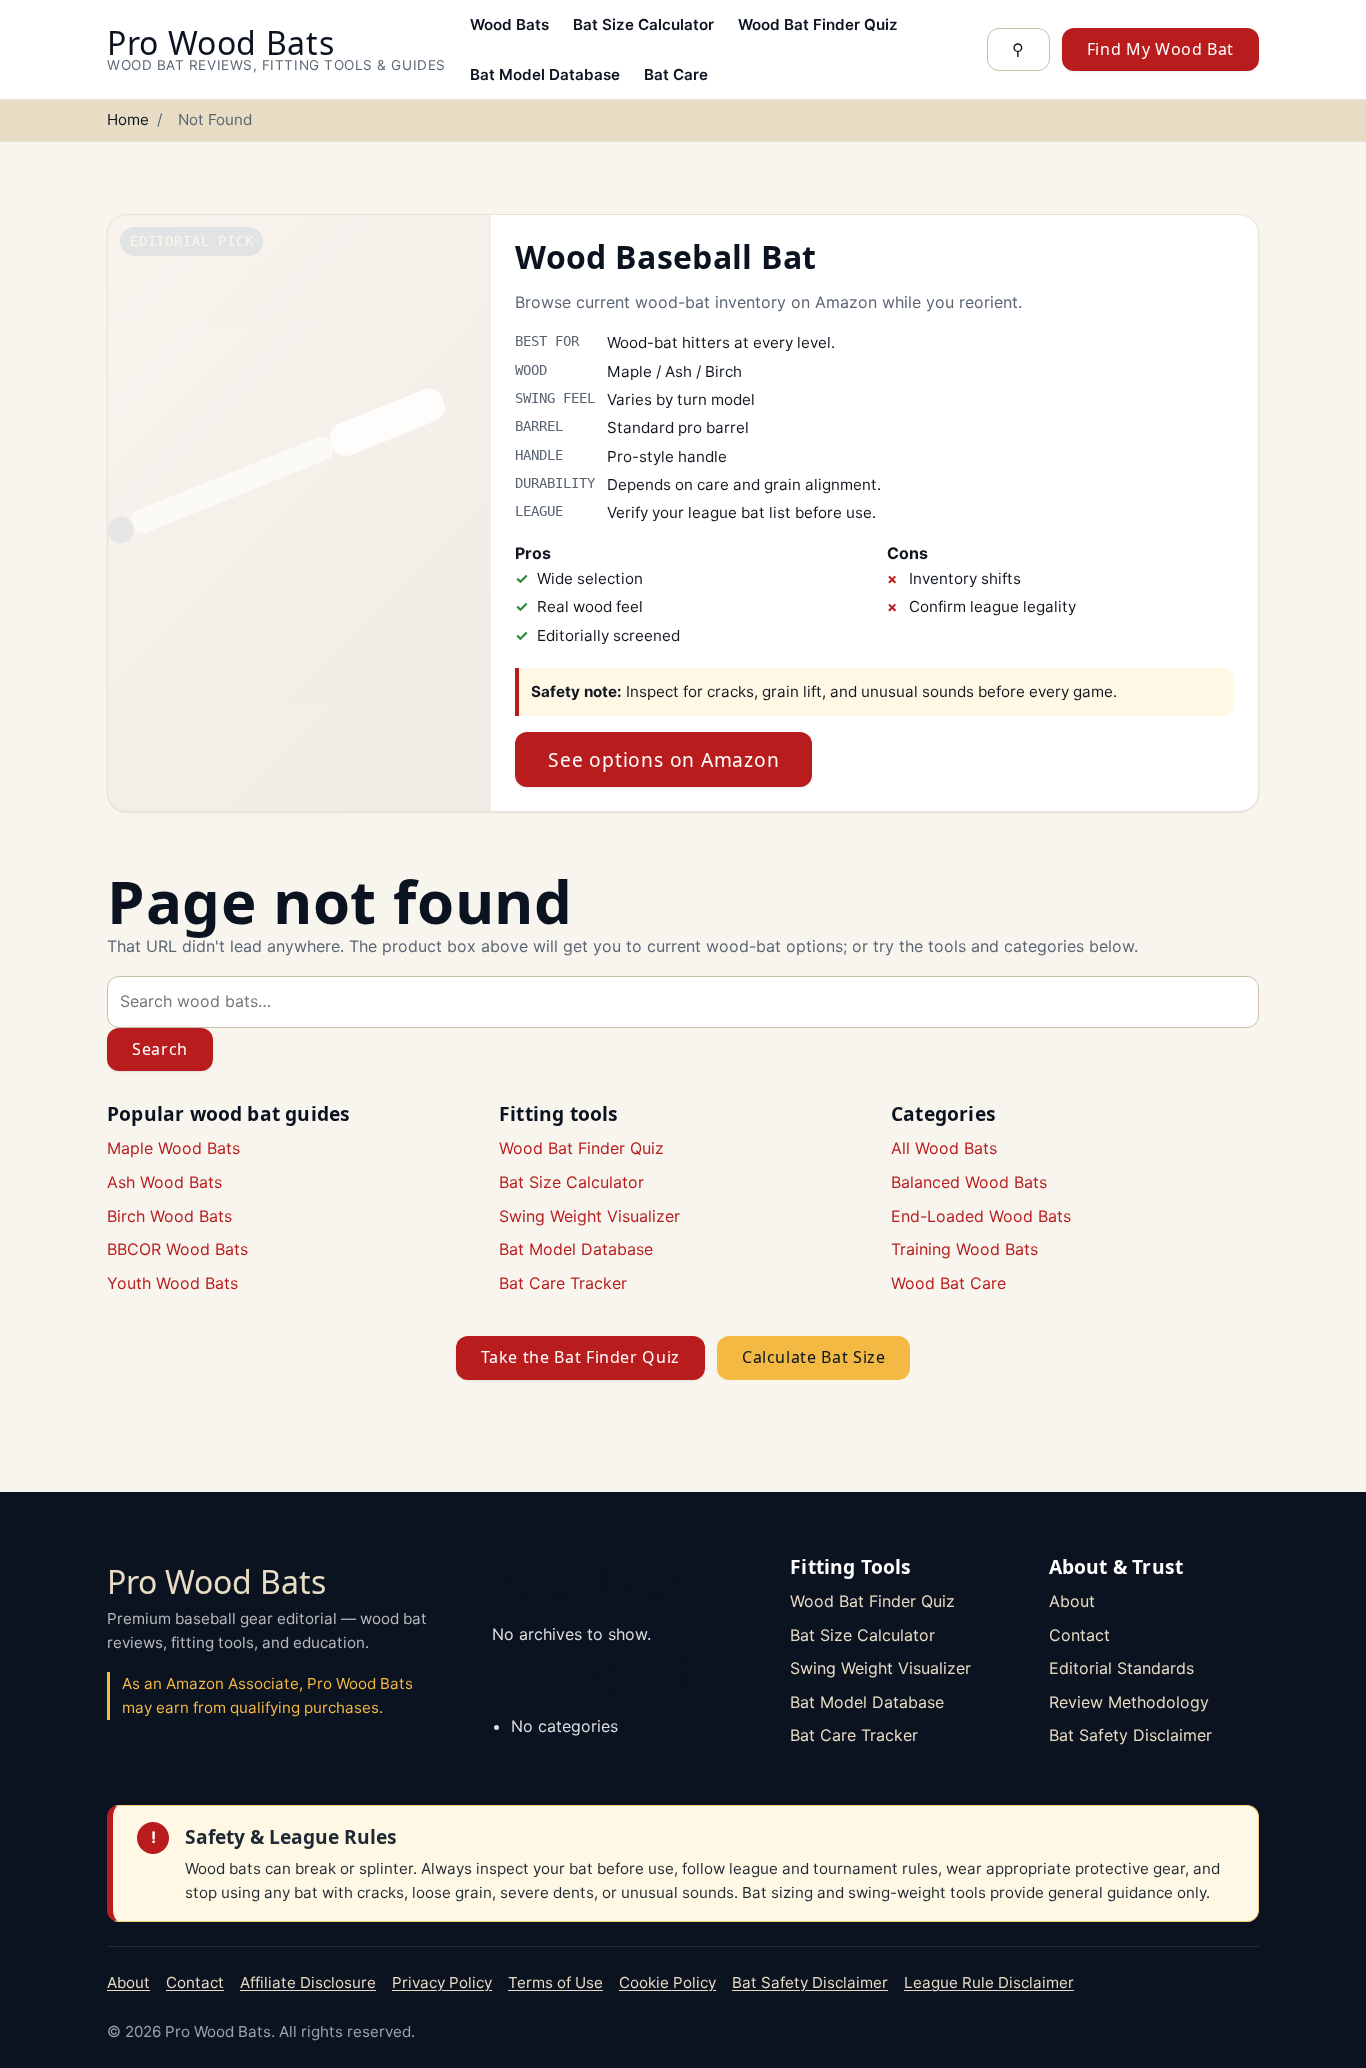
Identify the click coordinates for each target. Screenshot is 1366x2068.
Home (128, 119)
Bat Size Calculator (643, 24)
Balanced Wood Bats (969, 1182)
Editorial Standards (1121, 1668)
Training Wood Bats (964, 1249)
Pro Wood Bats (216, 1581)
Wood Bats (509, 24)
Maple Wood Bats (173, 1148)
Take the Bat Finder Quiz (580, 1357)
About (1072, 1601)
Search (160, 1049)
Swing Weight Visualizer (589, 1216)
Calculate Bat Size (814, 1357)
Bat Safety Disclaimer (1130, 1735)
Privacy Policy (442, 1982)
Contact (1079, 1635)
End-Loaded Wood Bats (981, 1216)
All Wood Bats (944, 1148)
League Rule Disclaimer (989, 1982)
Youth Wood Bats (172, 1283)
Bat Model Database (545, 74)
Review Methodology (1129, 1702)
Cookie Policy (667, 1982)
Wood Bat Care (948, 1283)
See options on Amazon (663, 759)
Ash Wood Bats (164, 1182)
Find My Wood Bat (1160, 49)
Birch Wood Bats (169, 1216)
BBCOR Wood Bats (177, 1249)
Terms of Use (555, 1982)
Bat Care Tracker (563, 1283)
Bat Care (676, 74)
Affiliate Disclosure (308, 1982)
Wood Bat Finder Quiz (818, 24)
